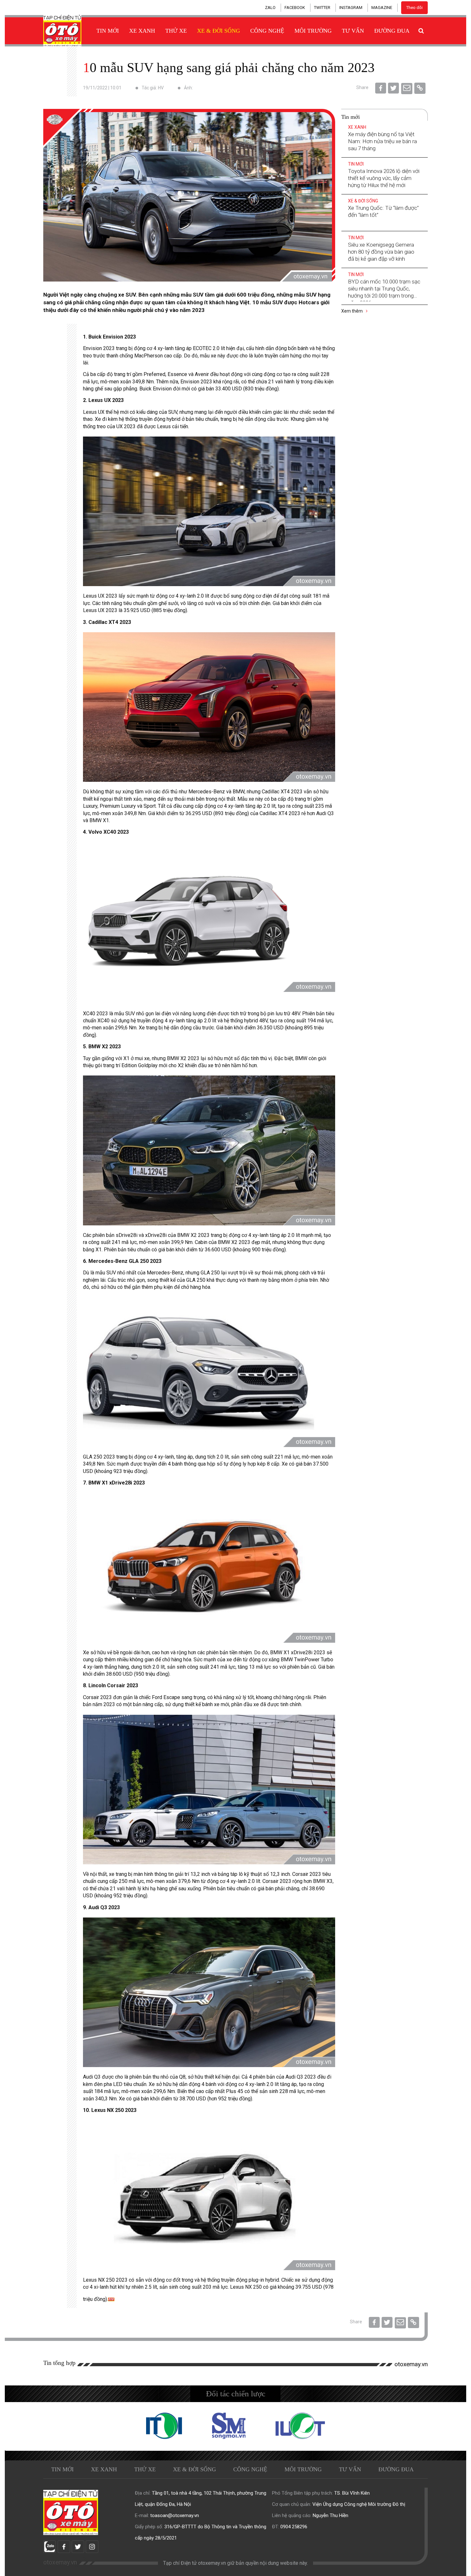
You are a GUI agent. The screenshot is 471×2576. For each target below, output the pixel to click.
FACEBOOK (295, 8)
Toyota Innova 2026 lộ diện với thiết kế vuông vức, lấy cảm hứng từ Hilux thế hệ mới (384, 178)
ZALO (270, 8)
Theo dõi (414, 8)
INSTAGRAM (351, 8)
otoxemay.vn (411, 2364)
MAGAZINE (382, 8)
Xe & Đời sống (219, 31)
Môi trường (313, 31)
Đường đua (392, 31)
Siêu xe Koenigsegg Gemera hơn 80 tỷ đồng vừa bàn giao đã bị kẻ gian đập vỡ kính (381, 252)
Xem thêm (352, 311)
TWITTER (322, 8)
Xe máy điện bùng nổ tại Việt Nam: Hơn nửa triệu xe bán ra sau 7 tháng (382, 141)
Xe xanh (142, 31)
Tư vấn (353, 31)
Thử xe (176, 31)
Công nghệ (267, 31)
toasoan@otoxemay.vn (175, 2515)
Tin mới (108, 31)
